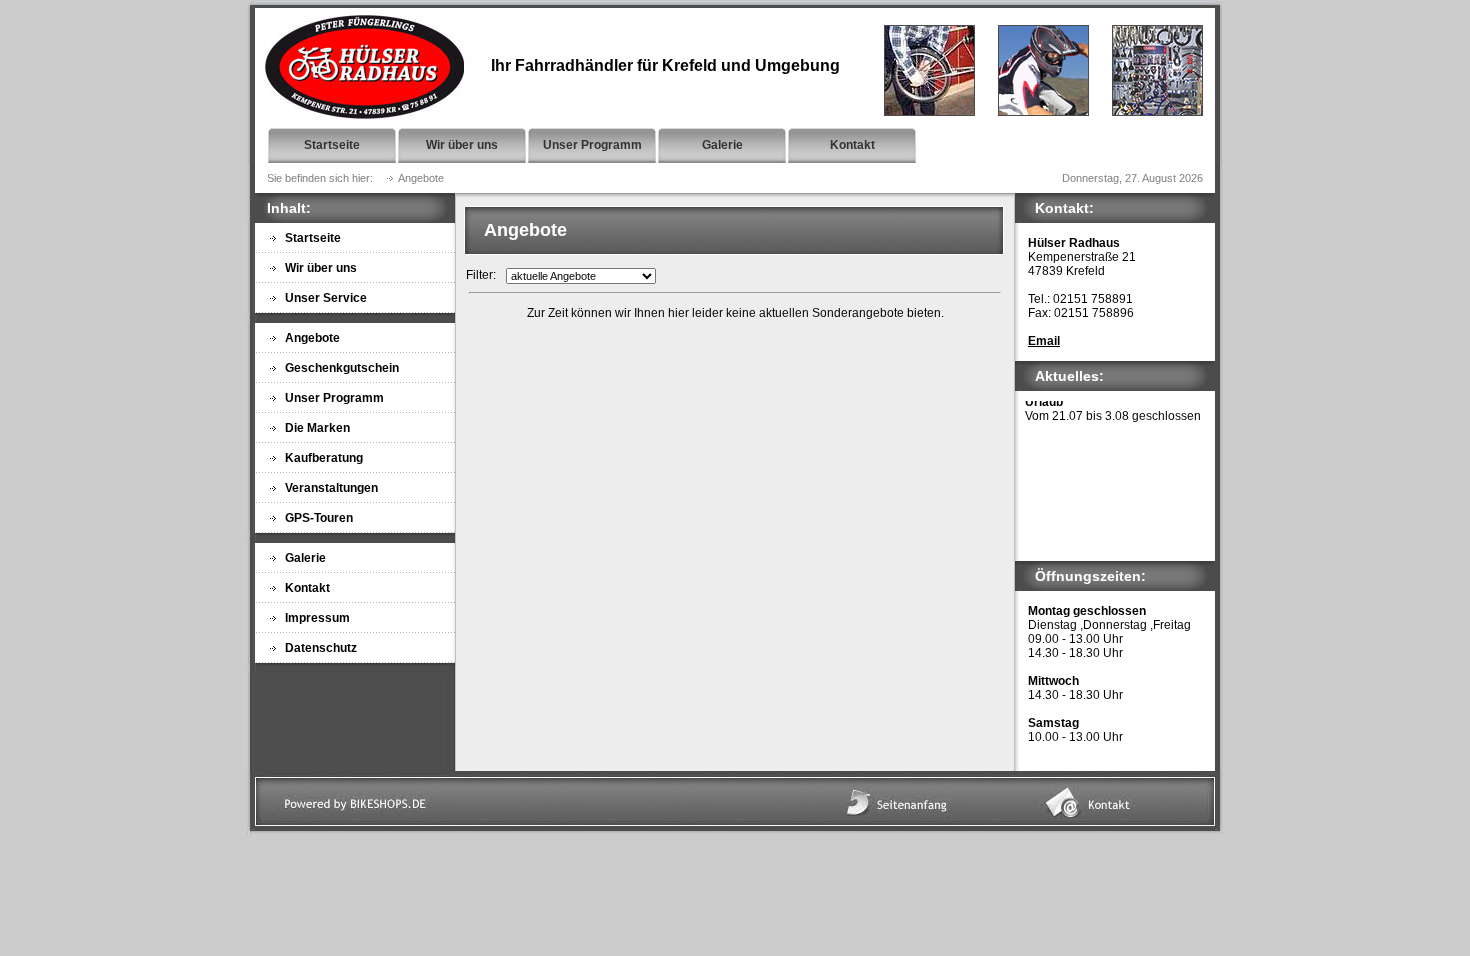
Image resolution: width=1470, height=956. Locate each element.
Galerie (722, 145)
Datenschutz (321, 648)
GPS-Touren (319, 518)
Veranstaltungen (331, 488)
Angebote (312, 338)
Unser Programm (592, 145)
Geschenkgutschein (342, 368)
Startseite (332, 145)
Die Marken (317, 428)
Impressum (317, 618)
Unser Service (326, 298)
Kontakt (852, 145)
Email (1044, 341)
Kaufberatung (324, 458)
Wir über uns (462, 145)
